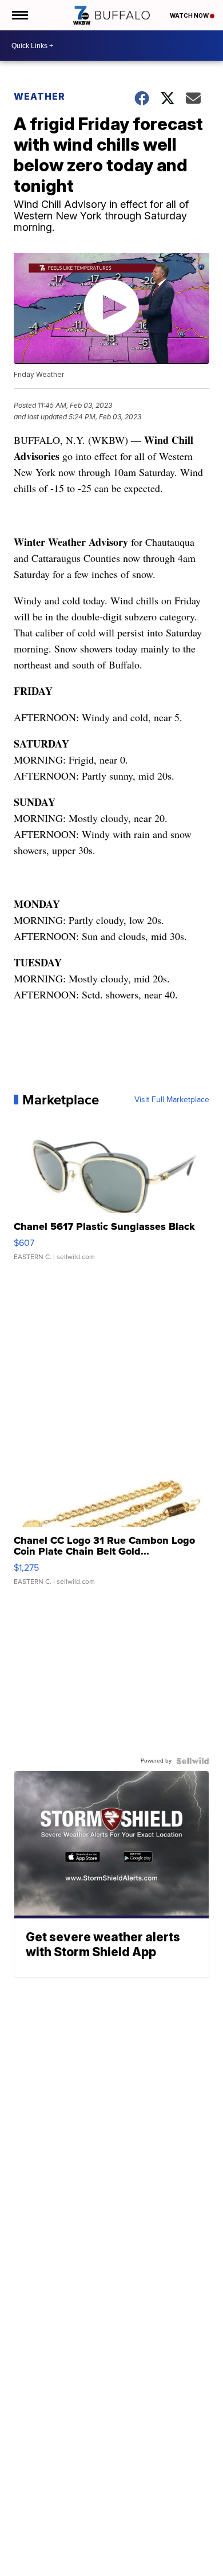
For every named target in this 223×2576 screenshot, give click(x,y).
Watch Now (190, 15)
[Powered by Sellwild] (193, 1761)
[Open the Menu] (19, 15)
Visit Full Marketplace (172, 1100)
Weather (39, 96)
